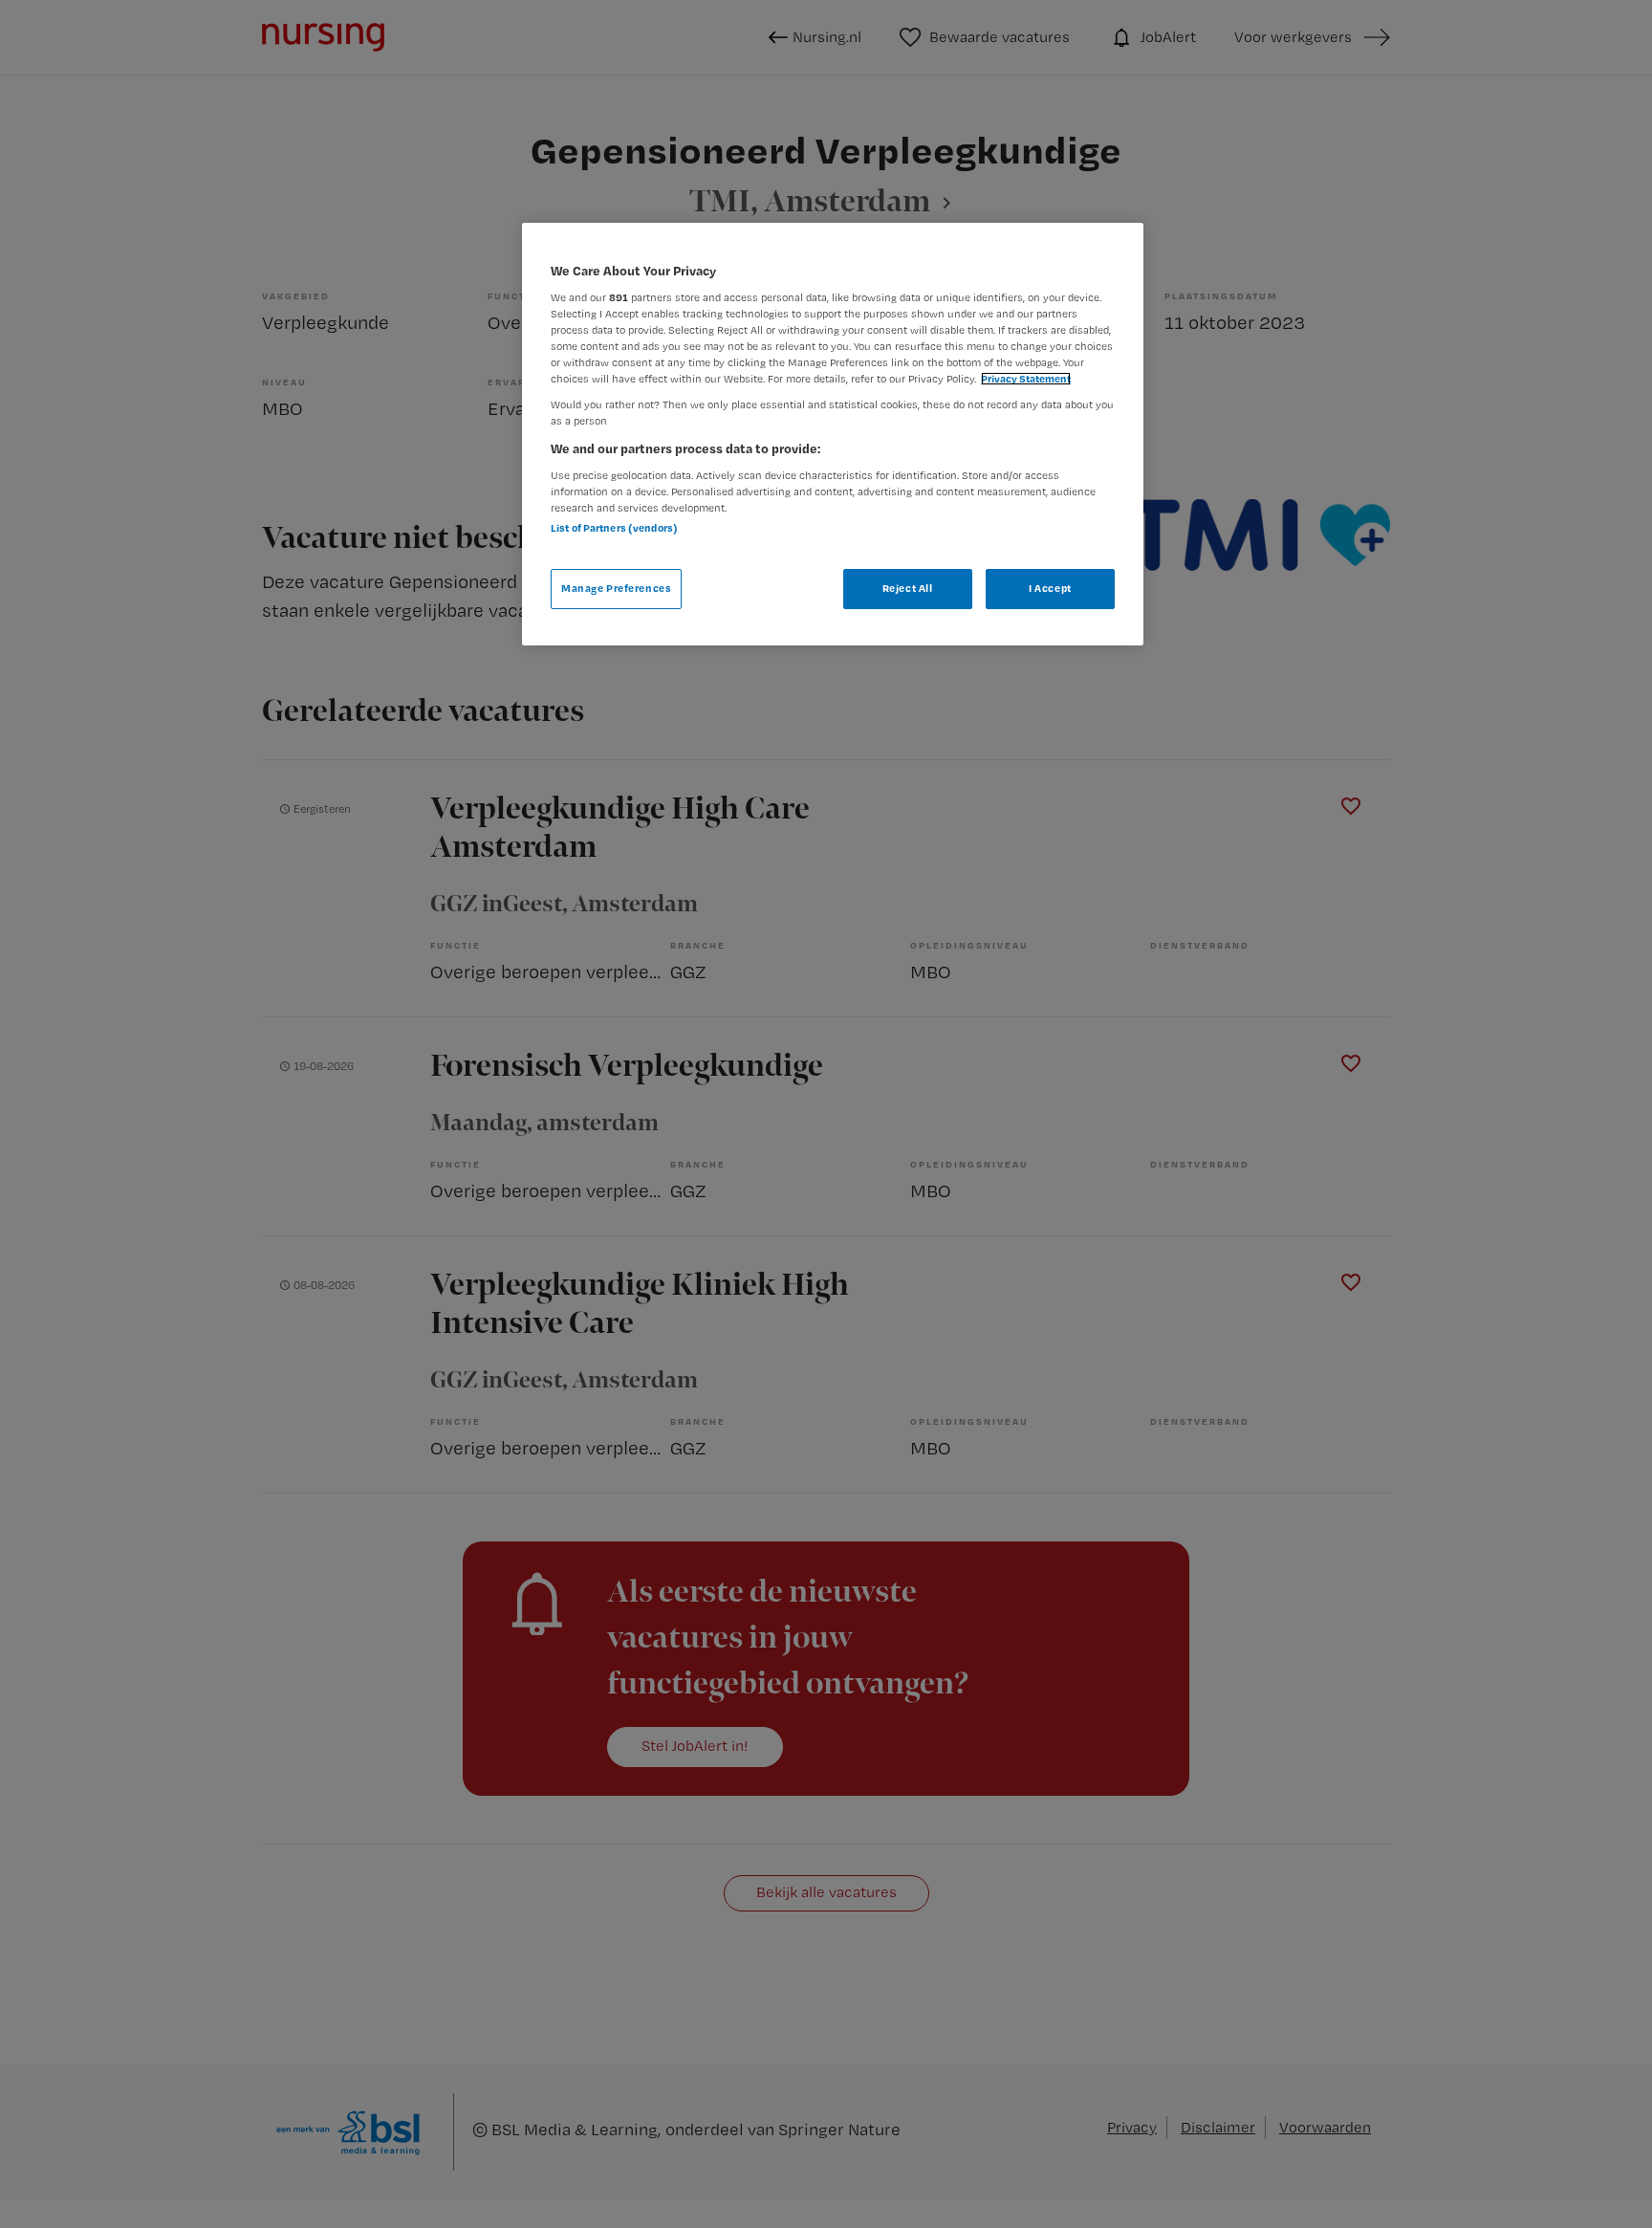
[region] (833, 434)
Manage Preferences (616, 588)
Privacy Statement (1026, 379)
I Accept (1050, 588)
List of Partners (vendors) (614, 528)
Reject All (908, 588)
